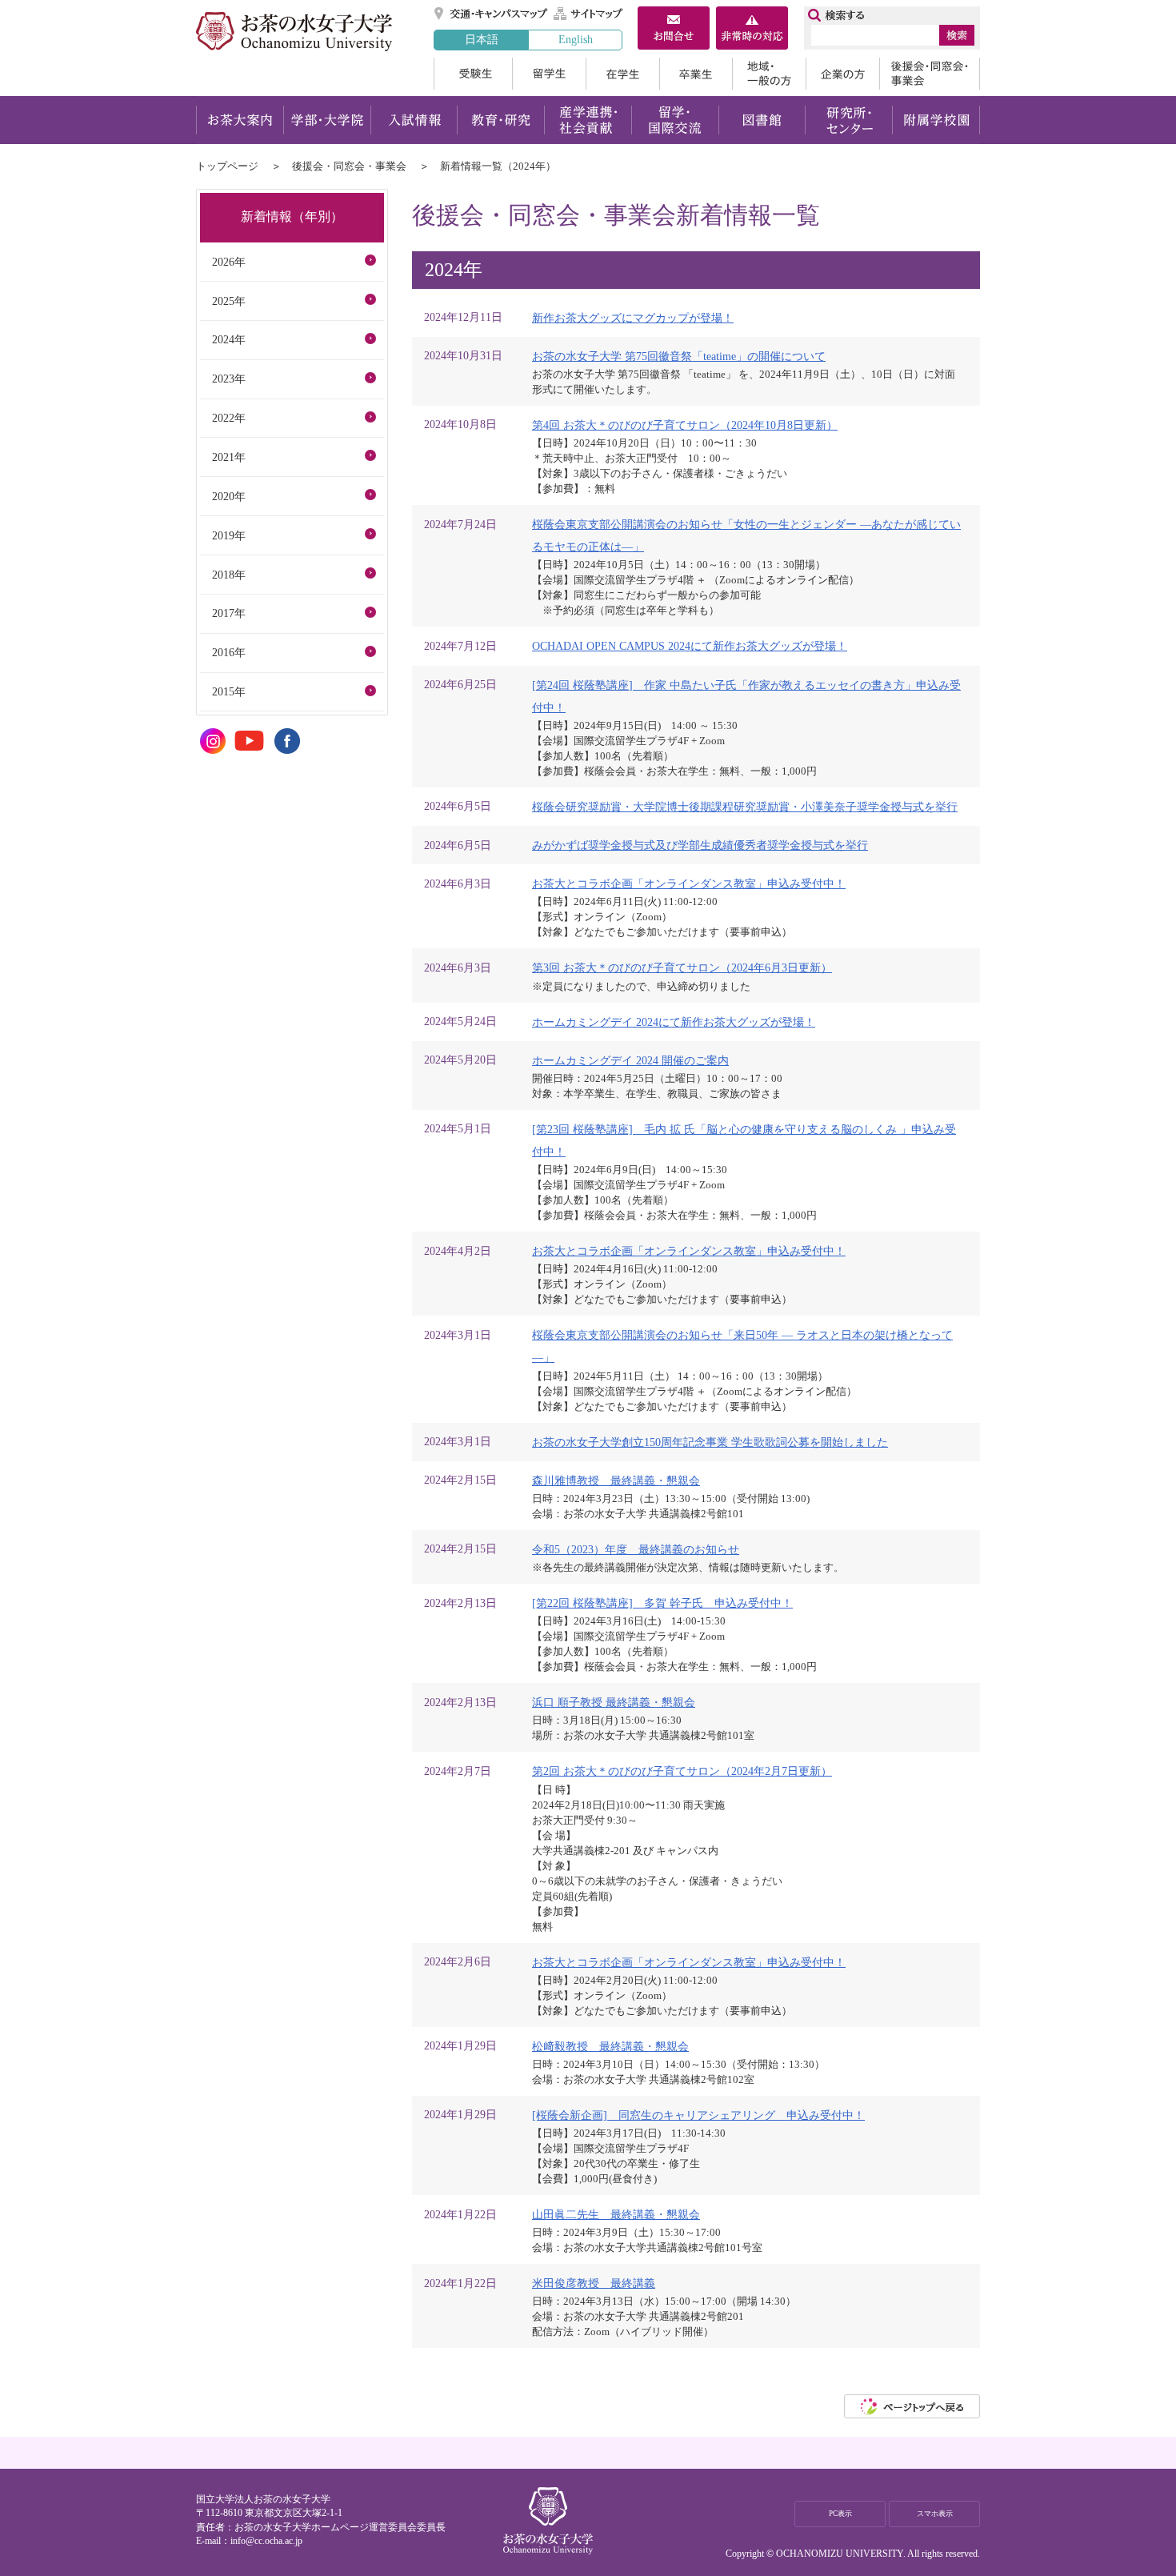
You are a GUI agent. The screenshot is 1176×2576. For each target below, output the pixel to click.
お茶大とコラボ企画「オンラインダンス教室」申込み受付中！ (689, 883)
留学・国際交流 (675, 120)
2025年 (229, 301)
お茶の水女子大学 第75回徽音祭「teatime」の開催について (679, 356)
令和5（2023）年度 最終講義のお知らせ (636, 1549)
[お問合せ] (674, 30)
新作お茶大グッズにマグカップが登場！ (633, 318)
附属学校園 (936, 120)
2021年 (229, 457)
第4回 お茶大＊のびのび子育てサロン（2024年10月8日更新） (685, 425)
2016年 (229, 652)
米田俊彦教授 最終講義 (594, 2283)
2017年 (229, 613)
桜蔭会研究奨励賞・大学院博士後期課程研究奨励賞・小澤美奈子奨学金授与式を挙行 (745, 807)
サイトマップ (589, 14)
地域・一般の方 (769, 74)
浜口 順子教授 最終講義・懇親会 (614, 1702)
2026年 (229, 262)
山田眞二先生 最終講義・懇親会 (616, 2214)
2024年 (229, 339)
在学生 (622, 74)
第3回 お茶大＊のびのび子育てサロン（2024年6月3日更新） (682, 968)
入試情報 (414, 120)
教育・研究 (500, 120)
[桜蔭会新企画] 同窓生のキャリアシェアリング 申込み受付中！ (698, 2115)
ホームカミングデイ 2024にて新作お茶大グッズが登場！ (674, 1022)
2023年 (229, 379)
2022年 (229, 418)
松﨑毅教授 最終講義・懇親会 (610, 2046)
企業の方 (842, 74)
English (576, 39)
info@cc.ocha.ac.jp (266, 2541)
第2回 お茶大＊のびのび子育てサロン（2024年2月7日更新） (682, 1771)
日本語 (482, 39)
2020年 (229, 496)
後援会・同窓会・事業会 (930, 74)
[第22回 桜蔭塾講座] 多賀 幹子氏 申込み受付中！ (662, 1603)
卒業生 (696, 74)
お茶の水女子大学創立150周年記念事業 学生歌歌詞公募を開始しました (710, 1442)
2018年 (229, 575)
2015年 (229, 691)
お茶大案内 (240, 120)
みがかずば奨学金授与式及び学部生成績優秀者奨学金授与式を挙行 (700, 845)
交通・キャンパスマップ (492, 14)
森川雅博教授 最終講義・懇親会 (616, 1480)
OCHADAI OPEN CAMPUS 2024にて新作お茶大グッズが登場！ (690, 646)
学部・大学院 (327, 120)
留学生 (549, 74)
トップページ (227, 166)
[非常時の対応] (752, 30)
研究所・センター (849, 120)
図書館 (762, 120)
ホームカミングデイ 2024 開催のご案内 (630, 1060)
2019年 (229, 535)
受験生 (473, 74)
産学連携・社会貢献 (588, 120)
